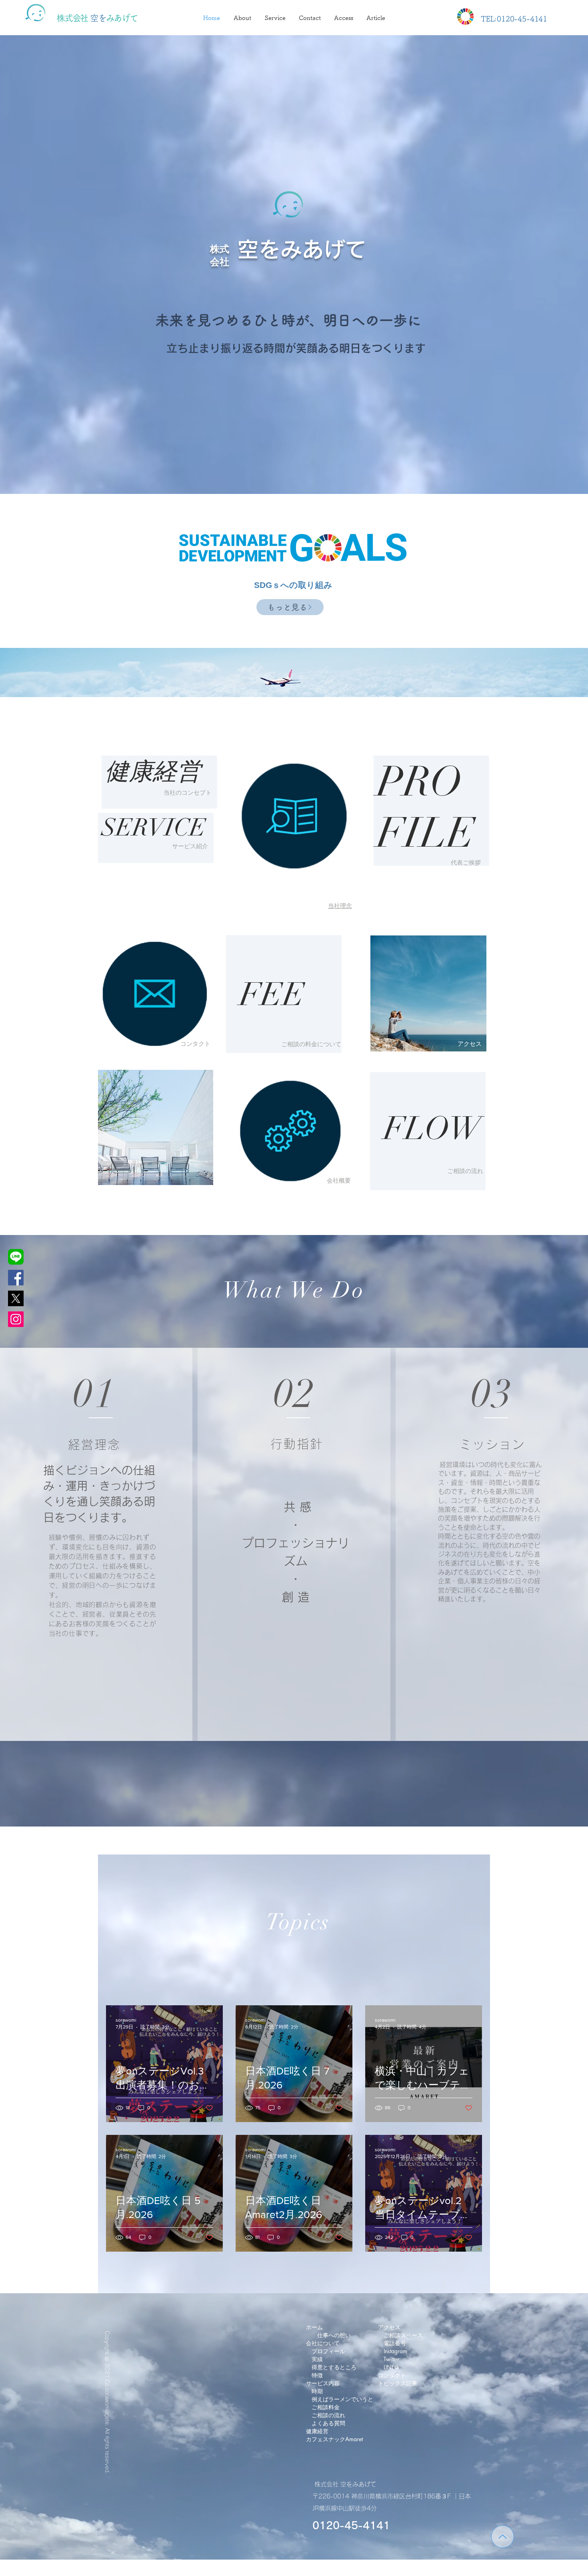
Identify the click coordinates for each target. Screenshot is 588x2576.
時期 (317, 2391)
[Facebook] (16, 1278)
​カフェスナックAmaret (334, 2439)
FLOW (429, 1129)
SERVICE (154, 827)
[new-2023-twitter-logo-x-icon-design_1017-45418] (16, 1298)
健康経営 (153, 771)
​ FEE (268, 995)
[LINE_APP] (16, 1257)
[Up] (503, 2537)
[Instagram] (16, 1319)
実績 (317, 2359)
